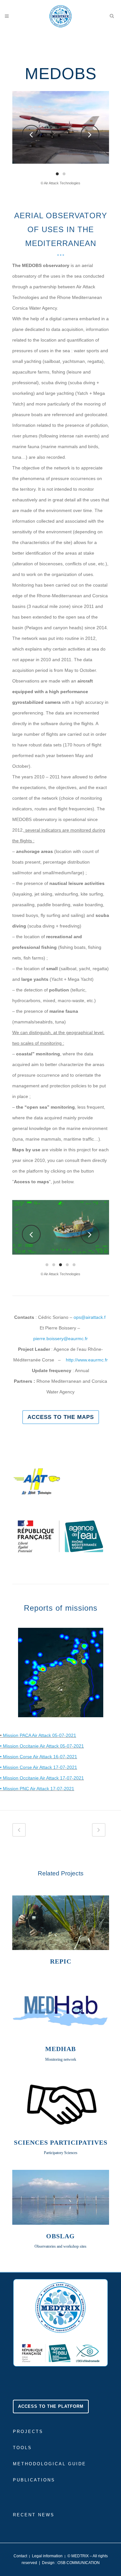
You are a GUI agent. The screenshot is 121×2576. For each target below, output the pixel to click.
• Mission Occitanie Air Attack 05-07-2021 (42, 1746)
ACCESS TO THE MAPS (61, 1417)
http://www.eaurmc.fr (87, 1360)
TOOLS (22, 2448)
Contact (20, 2556)
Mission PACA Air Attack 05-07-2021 (40, 1735)
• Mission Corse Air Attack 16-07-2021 (39, 1757)
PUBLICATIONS (34, 2480)
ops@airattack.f (90, 1317)
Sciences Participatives (61, 2142)
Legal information (47, 2556)
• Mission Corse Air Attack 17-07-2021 (39, 1767)
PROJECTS (28, 2432)
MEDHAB (60, 2049)
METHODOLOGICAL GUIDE (50, 2464)
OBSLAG (60, 2236)
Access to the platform (51, 2406)
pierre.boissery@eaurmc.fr (60, 1339)
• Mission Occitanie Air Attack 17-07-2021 (42, 1778)
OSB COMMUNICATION (79, 2563)
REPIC (61, 1961)
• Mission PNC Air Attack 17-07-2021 (37, 1789)
